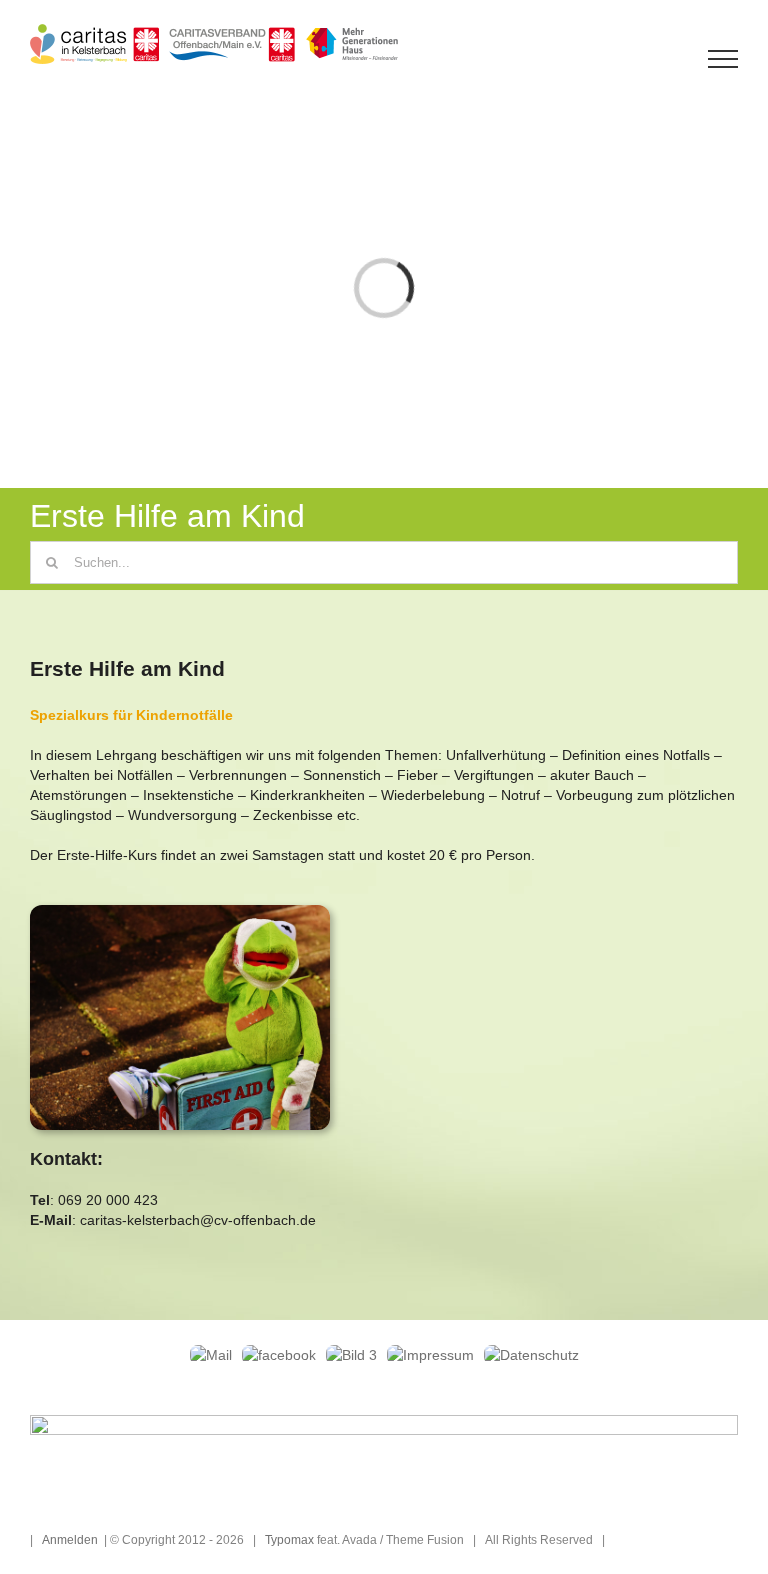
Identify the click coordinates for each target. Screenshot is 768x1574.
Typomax (289, 1539)
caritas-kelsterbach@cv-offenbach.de (198, 1220)
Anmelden (70, 1539)
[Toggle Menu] (723, 59)
